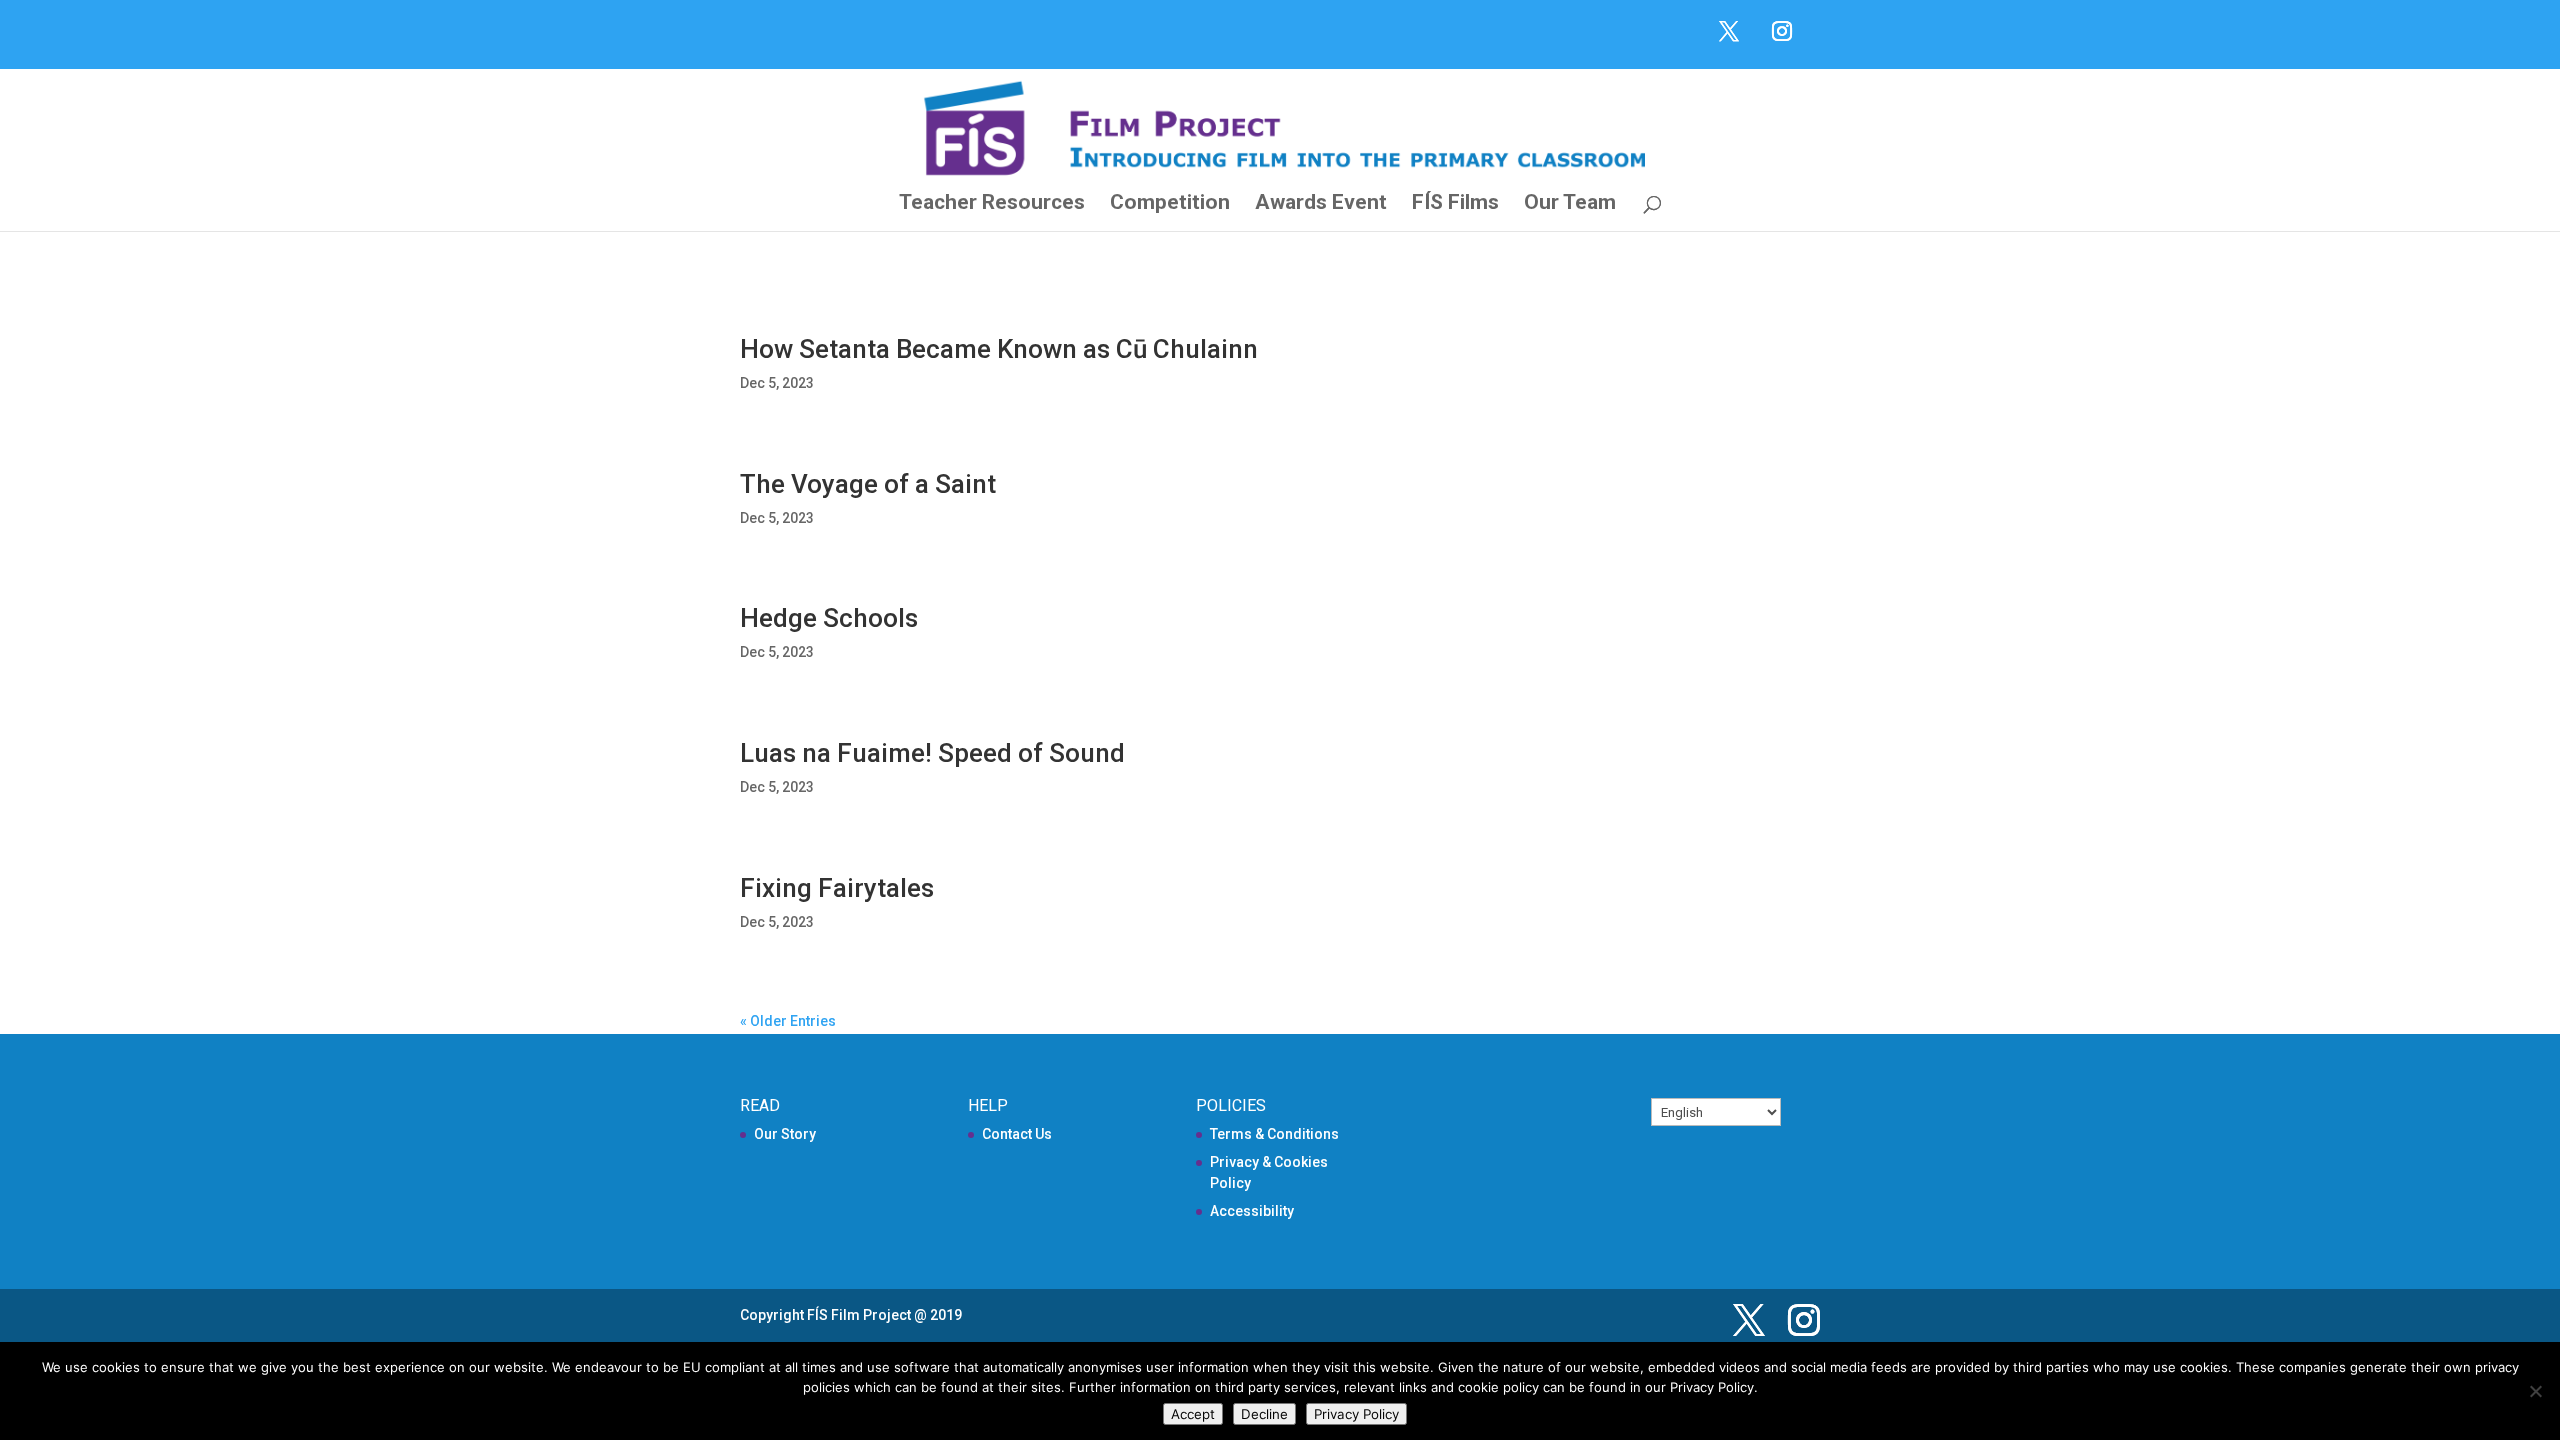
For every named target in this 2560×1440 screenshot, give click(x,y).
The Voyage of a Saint (868, 484)
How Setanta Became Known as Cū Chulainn (999, 349)
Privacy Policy (1356, 1414)
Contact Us (1017, 1134)
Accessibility (1252, 1211)
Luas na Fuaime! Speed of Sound (932, 753)
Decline (1264, 1414)
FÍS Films (1455, 204)
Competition (1170, 204)
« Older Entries (788, 1021)
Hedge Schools (829, 618)
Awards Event (1321, 204)
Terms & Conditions (1274, 1134)
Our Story (785, 1134)
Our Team (1570, 204)
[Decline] (2535, 1391)
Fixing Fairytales (837, 888)
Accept (1193, 1414)
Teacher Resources (992, 204)
